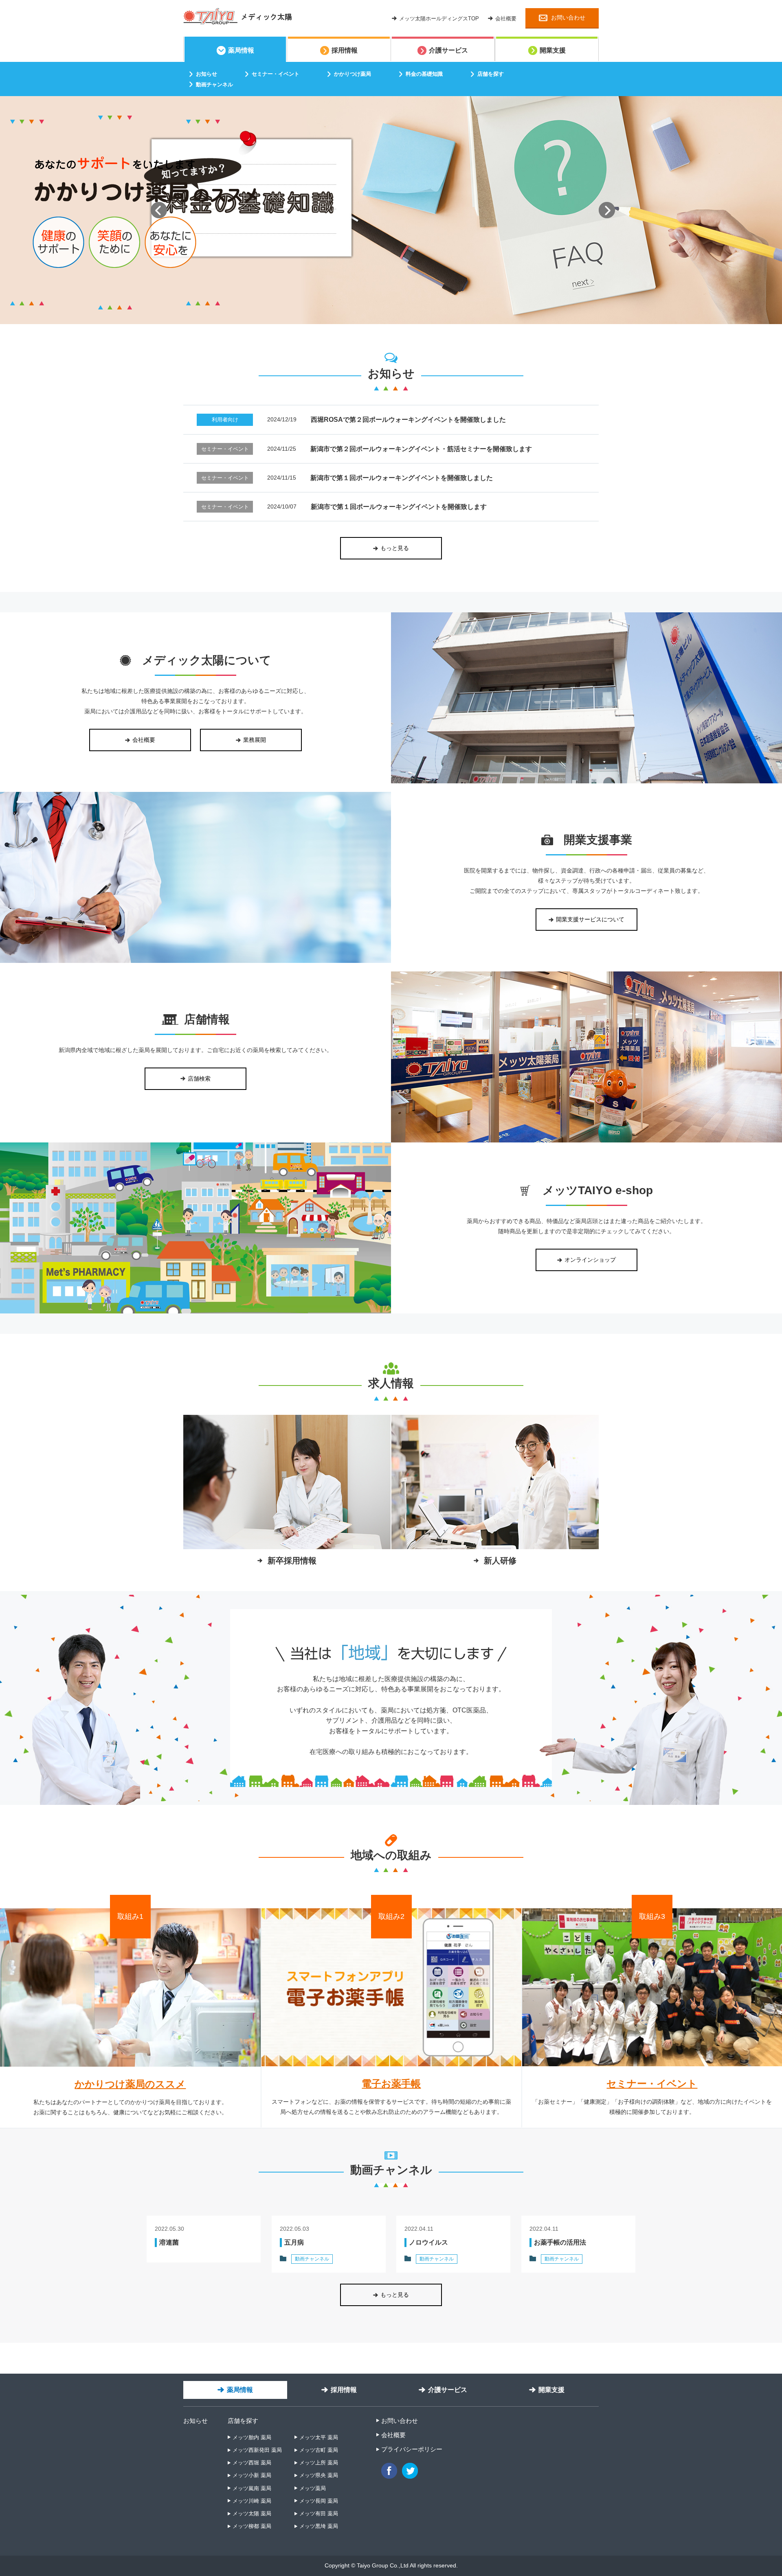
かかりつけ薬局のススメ (130, 2084)
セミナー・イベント (652, 2084)
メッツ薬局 (313, 2488)
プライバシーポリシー (412, 2449)
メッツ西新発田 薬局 (257, 2450)
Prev (159, 210)
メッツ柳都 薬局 (252, 2526)
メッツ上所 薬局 (319, 2463)
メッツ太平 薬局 (319, 2437)
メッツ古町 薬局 (319, 2450)
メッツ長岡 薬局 (319, 2501)
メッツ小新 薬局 (252, 2475)
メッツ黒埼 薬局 (319, 2526)
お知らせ (195, 2421)
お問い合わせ (400, 2421)
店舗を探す (243, 2421)
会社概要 (393, 2435)
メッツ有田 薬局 (319, 2514)
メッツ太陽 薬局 (252, 2514)
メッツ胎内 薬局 (252, 2437)
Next (607, 210)
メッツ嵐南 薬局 (252, 2488)
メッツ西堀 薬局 (252, 2463)
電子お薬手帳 (391, 2084)
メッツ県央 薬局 (319, 2475)
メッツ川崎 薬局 (252, 2501)
